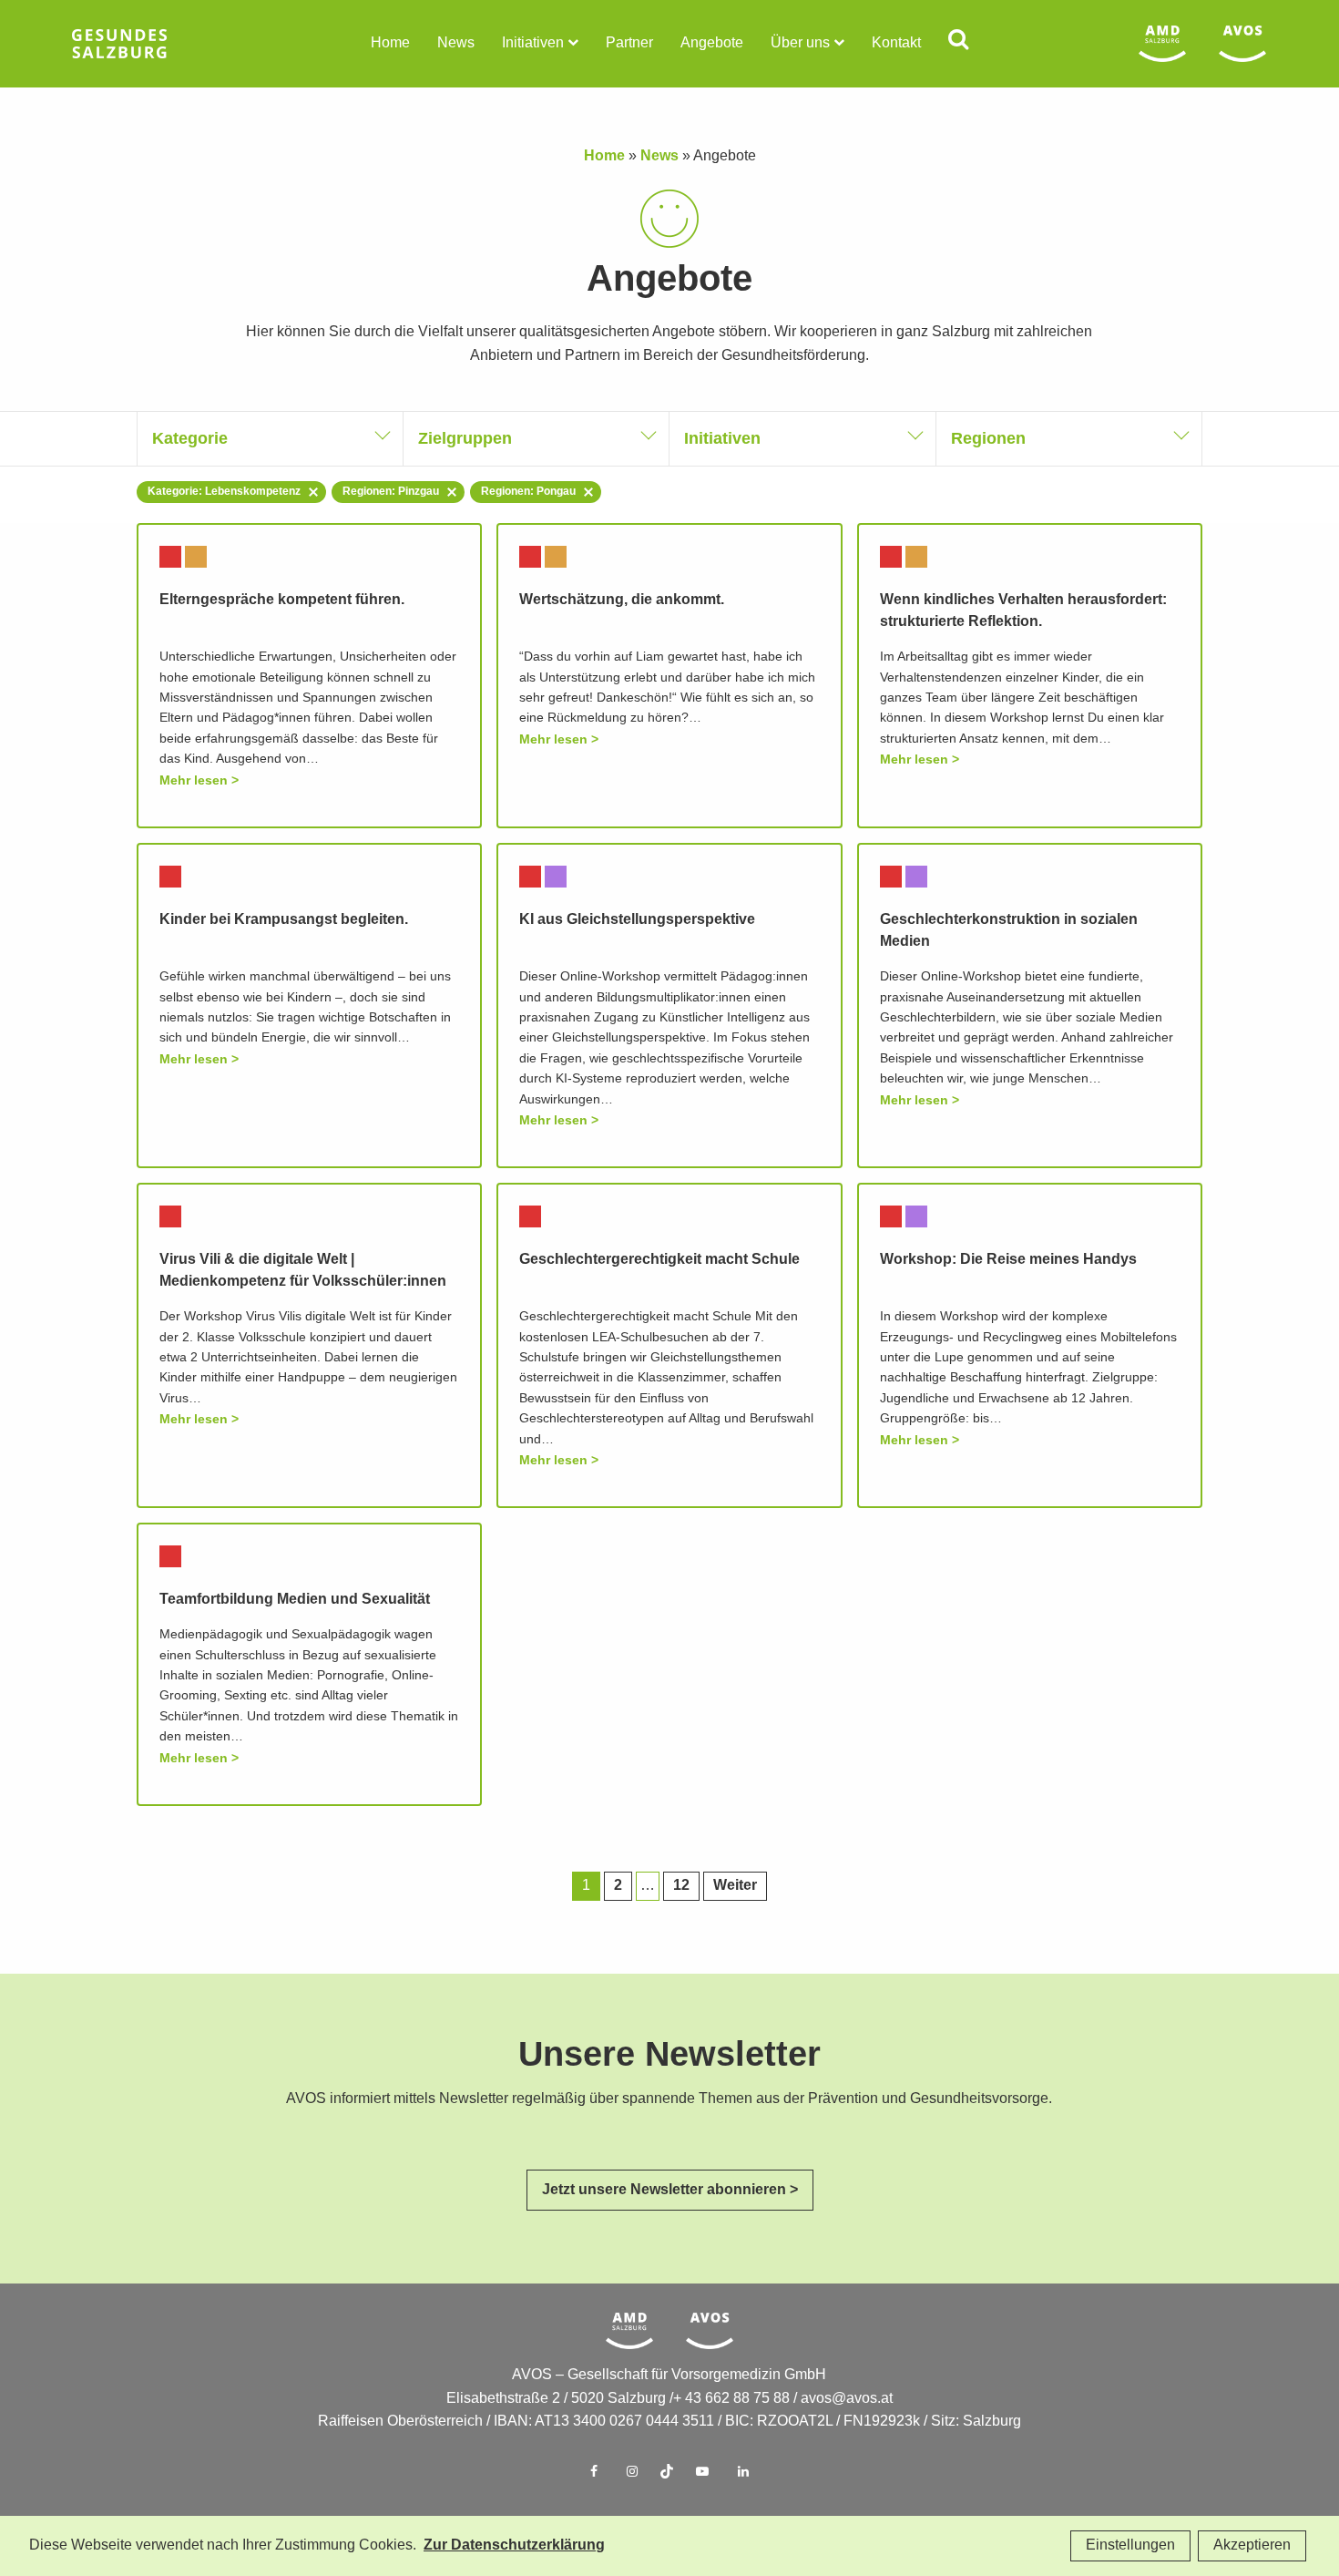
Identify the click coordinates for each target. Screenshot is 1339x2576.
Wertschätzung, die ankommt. (622, 600)
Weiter (735, 1886)
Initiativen (533, 43)
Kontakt (896, 43)
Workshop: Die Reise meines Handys (1008, 1260)
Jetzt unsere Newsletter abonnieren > (670, 2190)
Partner (629, 43)
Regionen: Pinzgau (391, 492)
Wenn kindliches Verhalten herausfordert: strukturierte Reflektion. (1023, 611)
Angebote (712, 43)
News (456, 43)
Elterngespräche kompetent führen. (282, 600)
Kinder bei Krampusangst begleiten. (284, 920)
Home (390, 43)
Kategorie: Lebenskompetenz (224, 492)
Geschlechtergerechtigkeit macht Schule (659, 1260)
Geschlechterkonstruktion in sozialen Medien (1009, 931)
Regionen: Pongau (528, 492)
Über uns (800, 43)
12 (681, 1886)
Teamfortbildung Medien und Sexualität (295, 1600)
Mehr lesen (194, 780)
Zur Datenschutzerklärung (514, 2545)
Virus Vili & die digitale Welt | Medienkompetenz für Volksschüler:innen (303, 1271)
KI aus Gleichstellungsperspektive (637, 920)
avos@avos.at (847, 2399)
